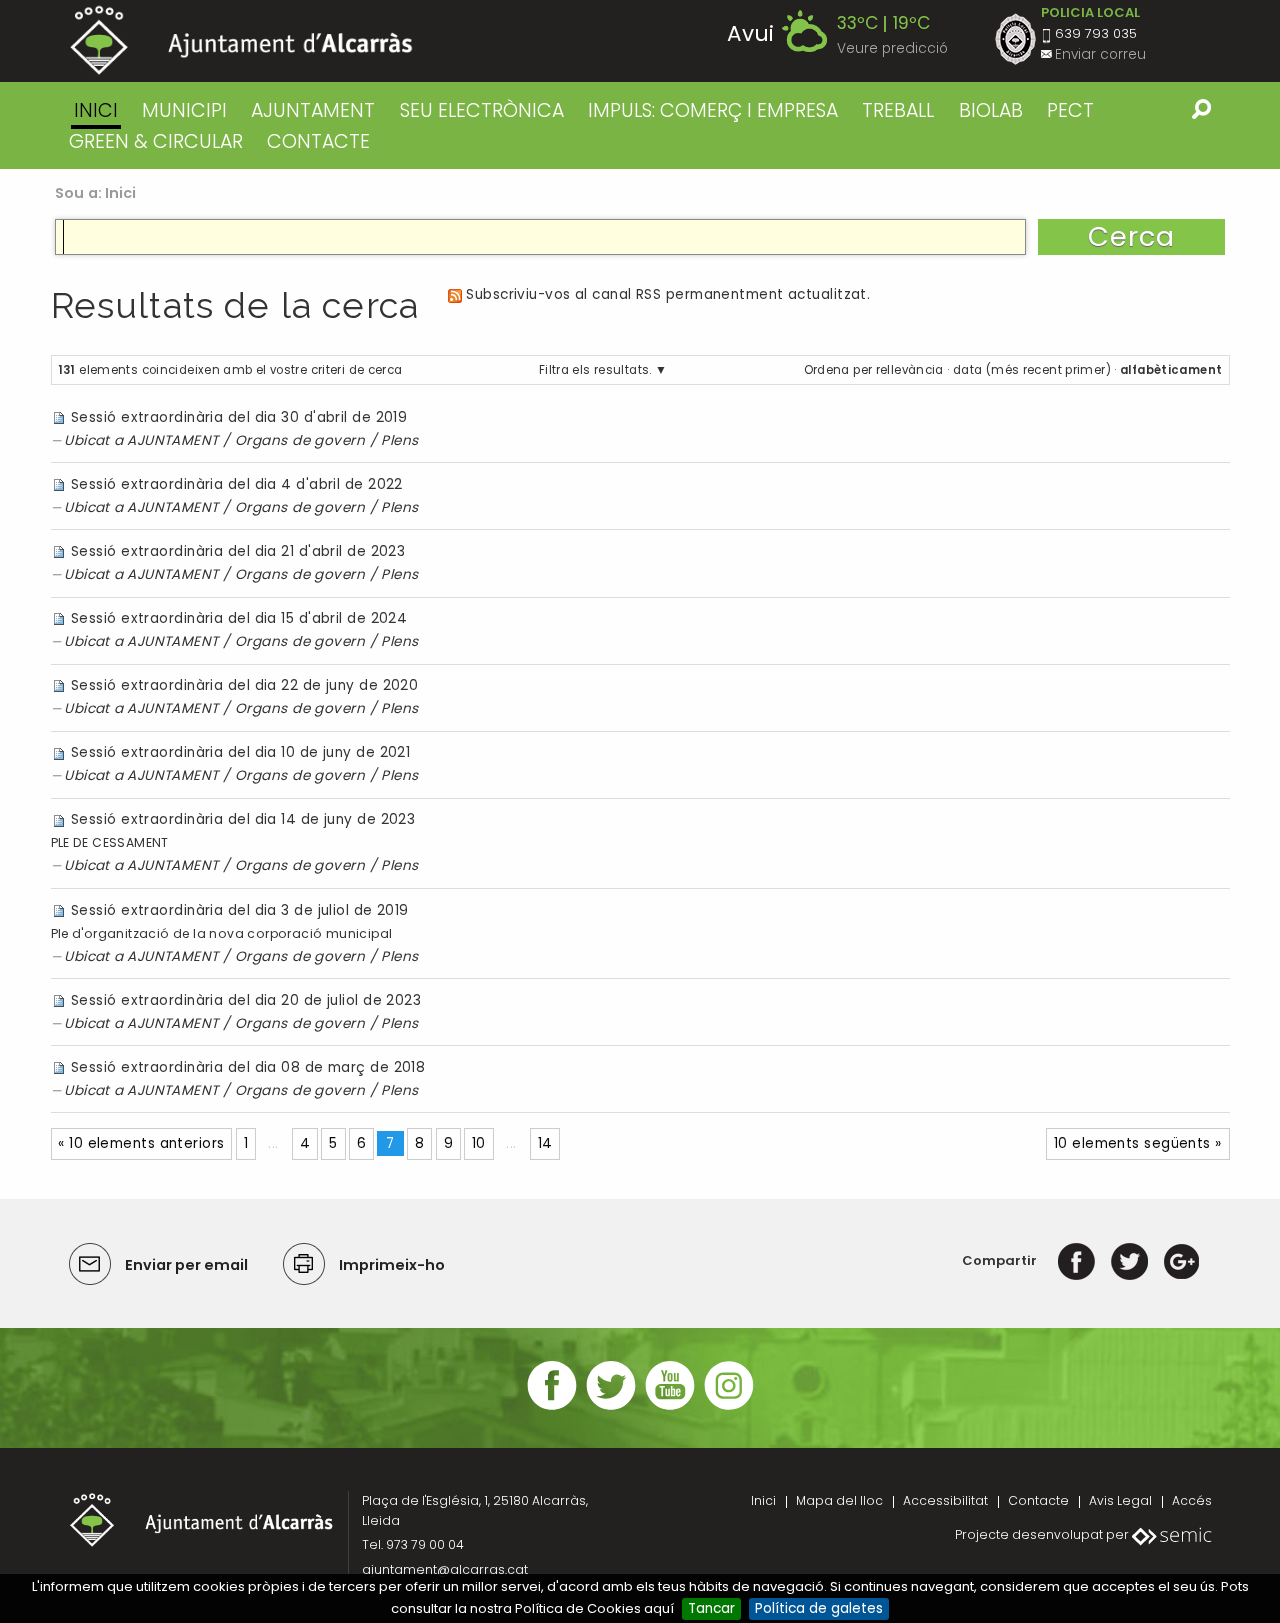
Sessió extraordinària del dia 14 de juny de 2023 (243, 819)
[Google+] (1181, 1260)
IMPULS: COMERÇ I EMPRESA (713, 110)
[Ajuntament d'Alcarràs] (241, 40)
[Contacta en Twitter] (611, 1407)
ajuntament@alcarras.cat (445, 1569)
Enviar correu (1100, 54)
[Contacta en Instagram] (729, 1407)
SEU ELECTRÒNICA (482, 110)
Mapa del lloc (839, 1500)
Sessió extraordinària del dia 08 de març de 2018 (248, 1067)
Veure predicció (892, 48)
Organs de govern (300, 440)
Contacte (1038, 1500)
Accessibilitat (945, 1500)
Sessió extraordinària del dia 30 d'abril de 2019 (239, 417)
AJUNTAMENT (313, 110)
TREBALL (898, 110)
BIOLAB (991, 110)
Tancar (711, 1608)
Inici (96, 110)
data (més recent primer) (1032, 370)
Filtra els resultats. (595, 370)
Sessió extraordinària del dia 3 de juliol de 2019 (240, 910)
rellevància (910, 370)
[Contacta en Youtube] (670, 1407)
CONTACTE (318, 141)
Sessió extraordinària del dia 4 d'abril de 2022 (237, 484)
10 (479, 1143)
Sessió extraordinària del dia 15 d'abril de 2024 (239, 618)
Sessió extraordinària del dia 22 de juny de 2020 (244, 685)
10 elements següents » (1138, 1143)
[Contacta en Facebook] (552, 1407)
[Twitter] (1129, 1260)
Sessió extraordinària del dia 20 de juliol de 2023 (246, 1000)
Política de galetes (819, 1608)
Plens (399, 440)
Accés (1192, 1500)
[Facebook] (1076, 1260)
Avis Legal (1120, 1500)
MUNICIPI (184, 110)
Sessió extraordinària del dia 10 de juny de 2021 (240, 752)
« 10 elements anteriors (141, 1143)
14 (545, 1143)
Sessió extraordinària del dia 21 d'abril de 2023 (238, 551)
